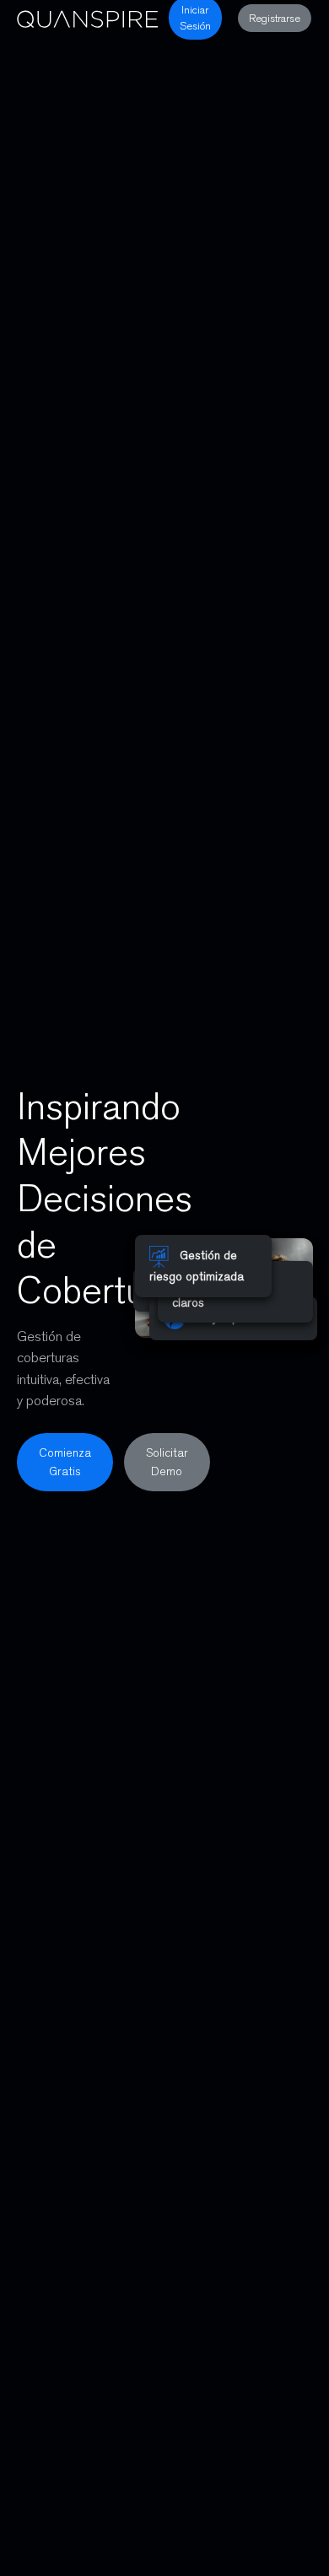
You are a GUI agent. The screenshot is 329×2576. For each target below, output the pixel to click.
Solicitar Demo (167, 1462)
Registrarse (275, 18)
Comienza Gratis (65, 1462)
